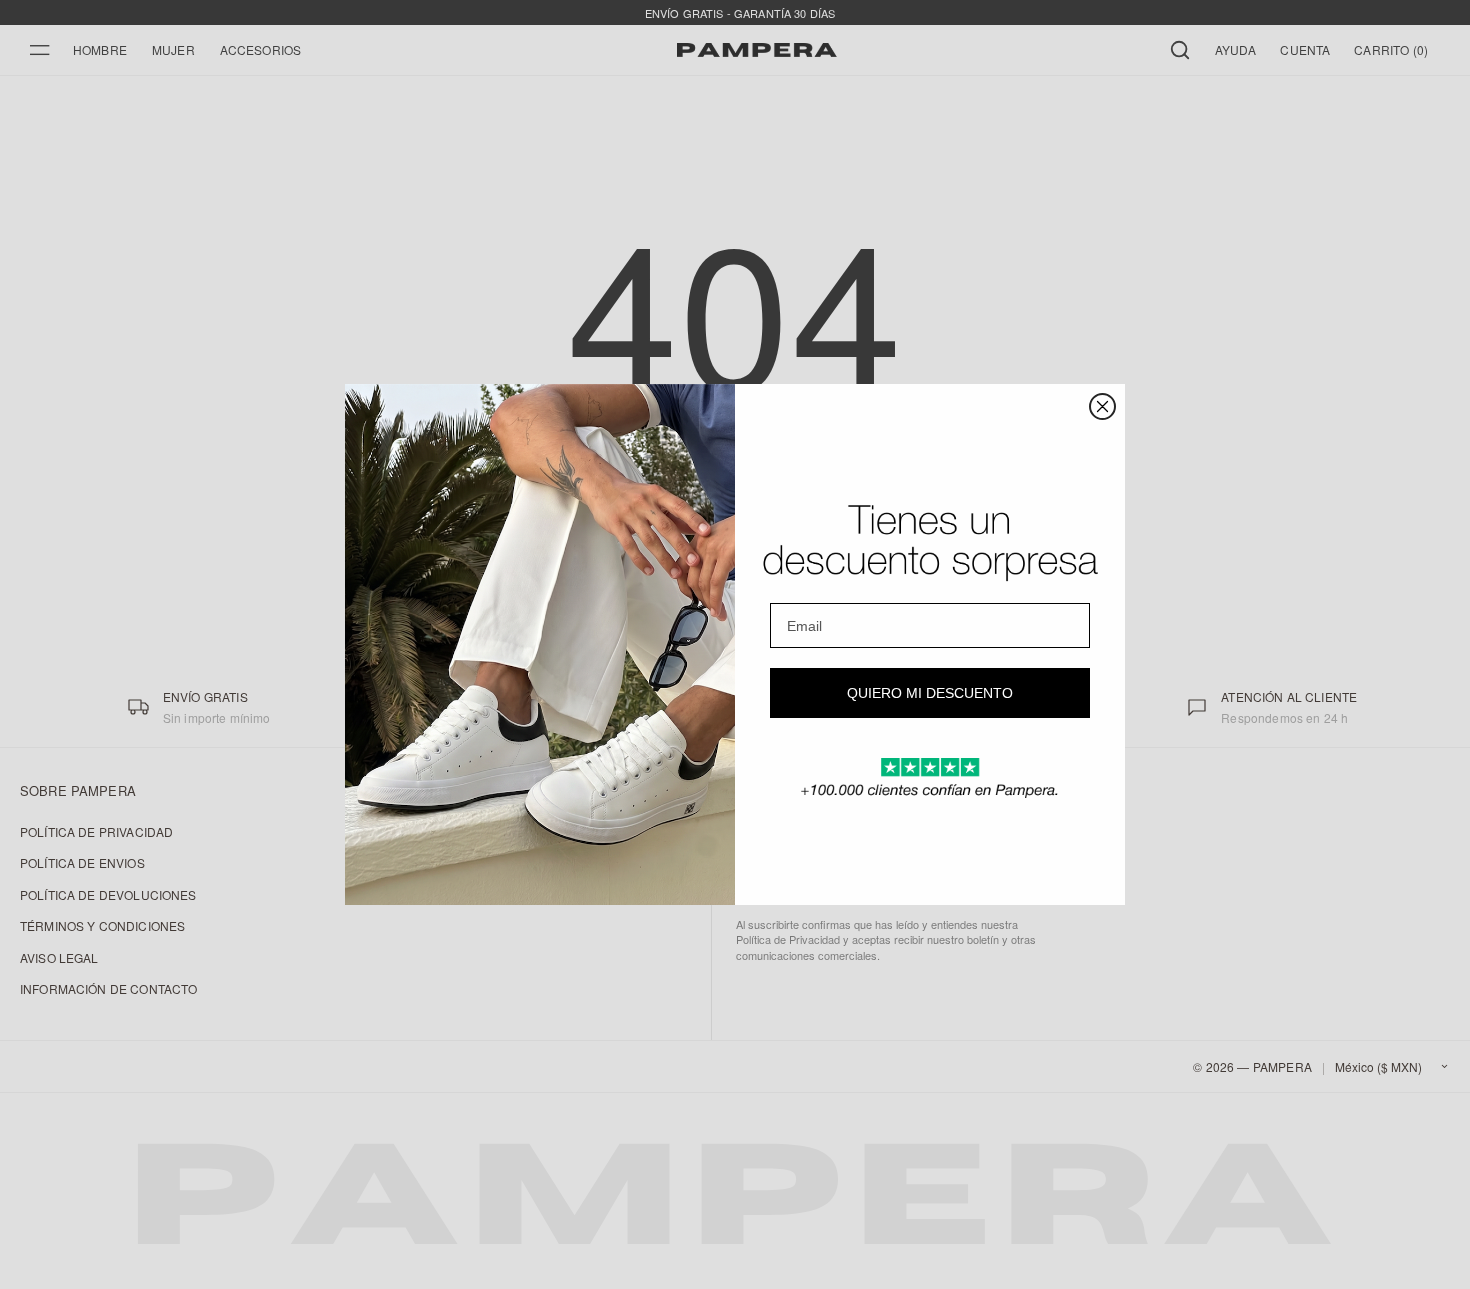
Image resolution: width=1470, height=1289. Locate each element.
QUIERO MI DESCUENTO (930, 693)
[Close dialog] (1102, 406)
